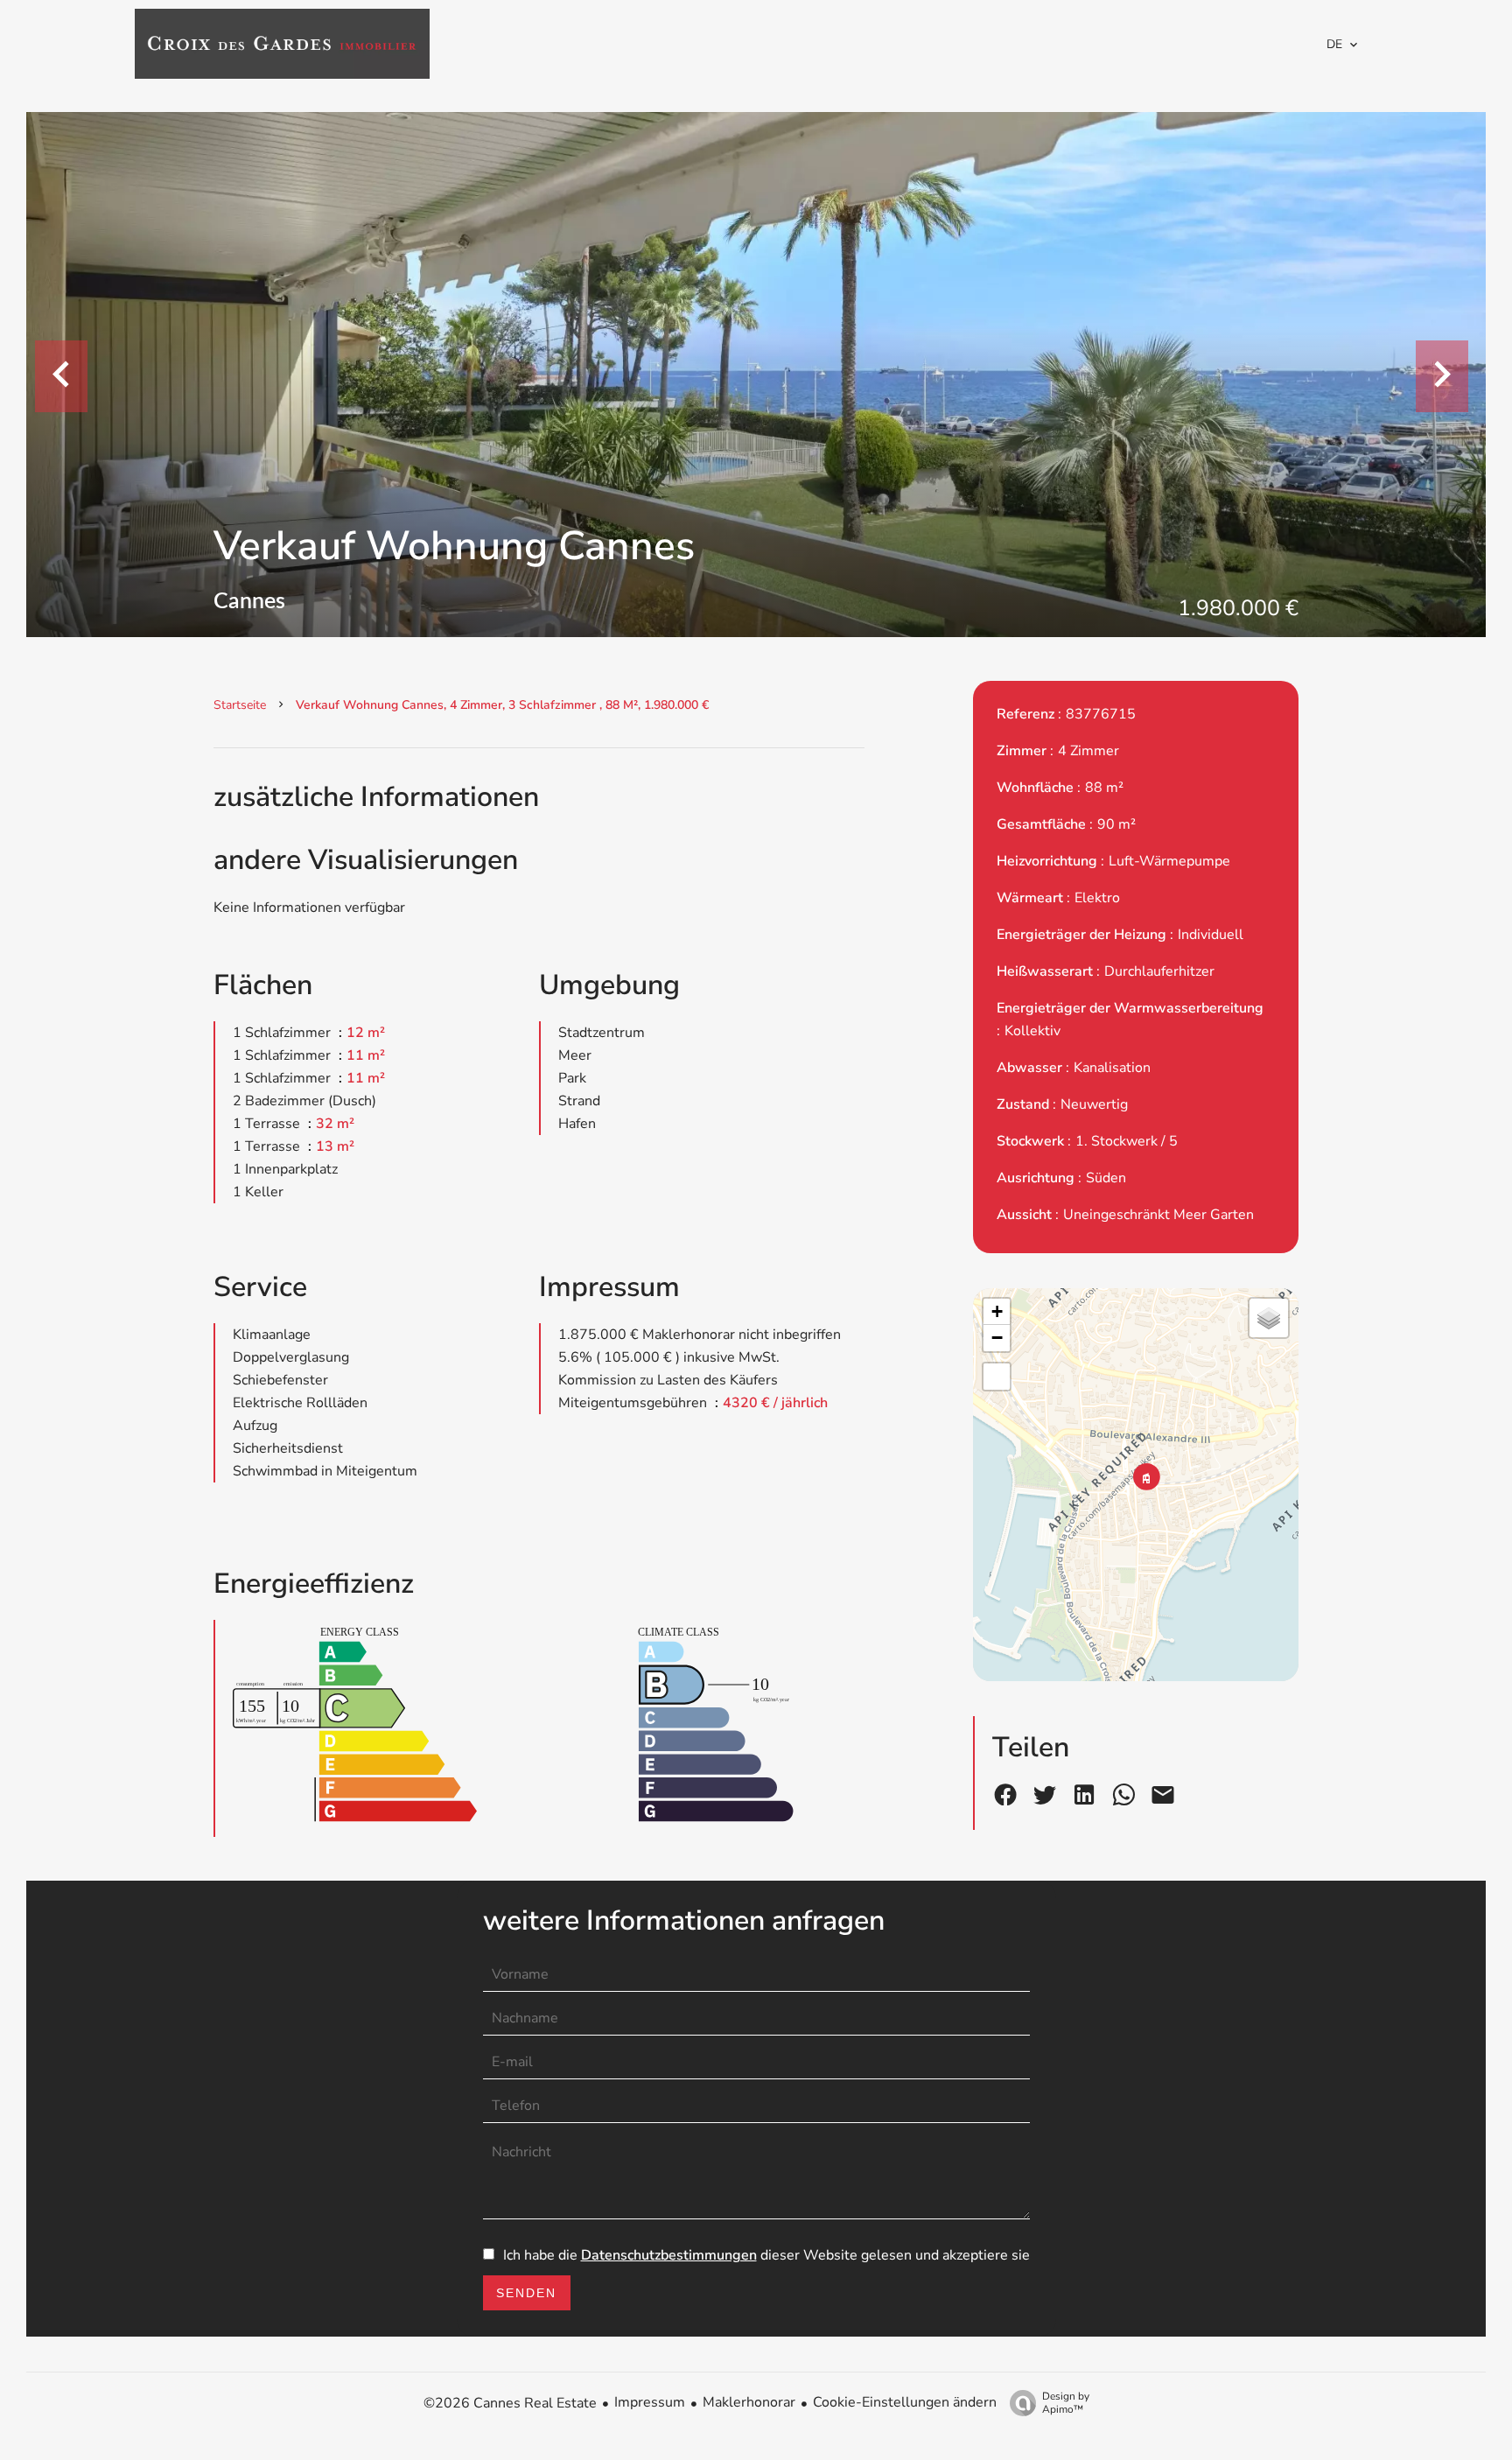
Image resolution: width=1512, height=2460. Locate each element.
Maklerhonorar (749, 2402)
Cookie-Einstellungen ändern (905, 2402)
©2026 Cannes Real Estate (510, 2403)
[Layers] (1269, 1318)
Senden (526, 2293)
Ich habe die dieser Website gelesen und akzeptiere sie (766, 2255)
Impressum (650, 2402)
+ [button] (997, 1311)
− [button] (997, 1338)
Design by (1066, 2403)
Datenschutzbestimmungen (669, 2255)
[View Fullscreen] (997, 1377)
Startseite (240, 705)
